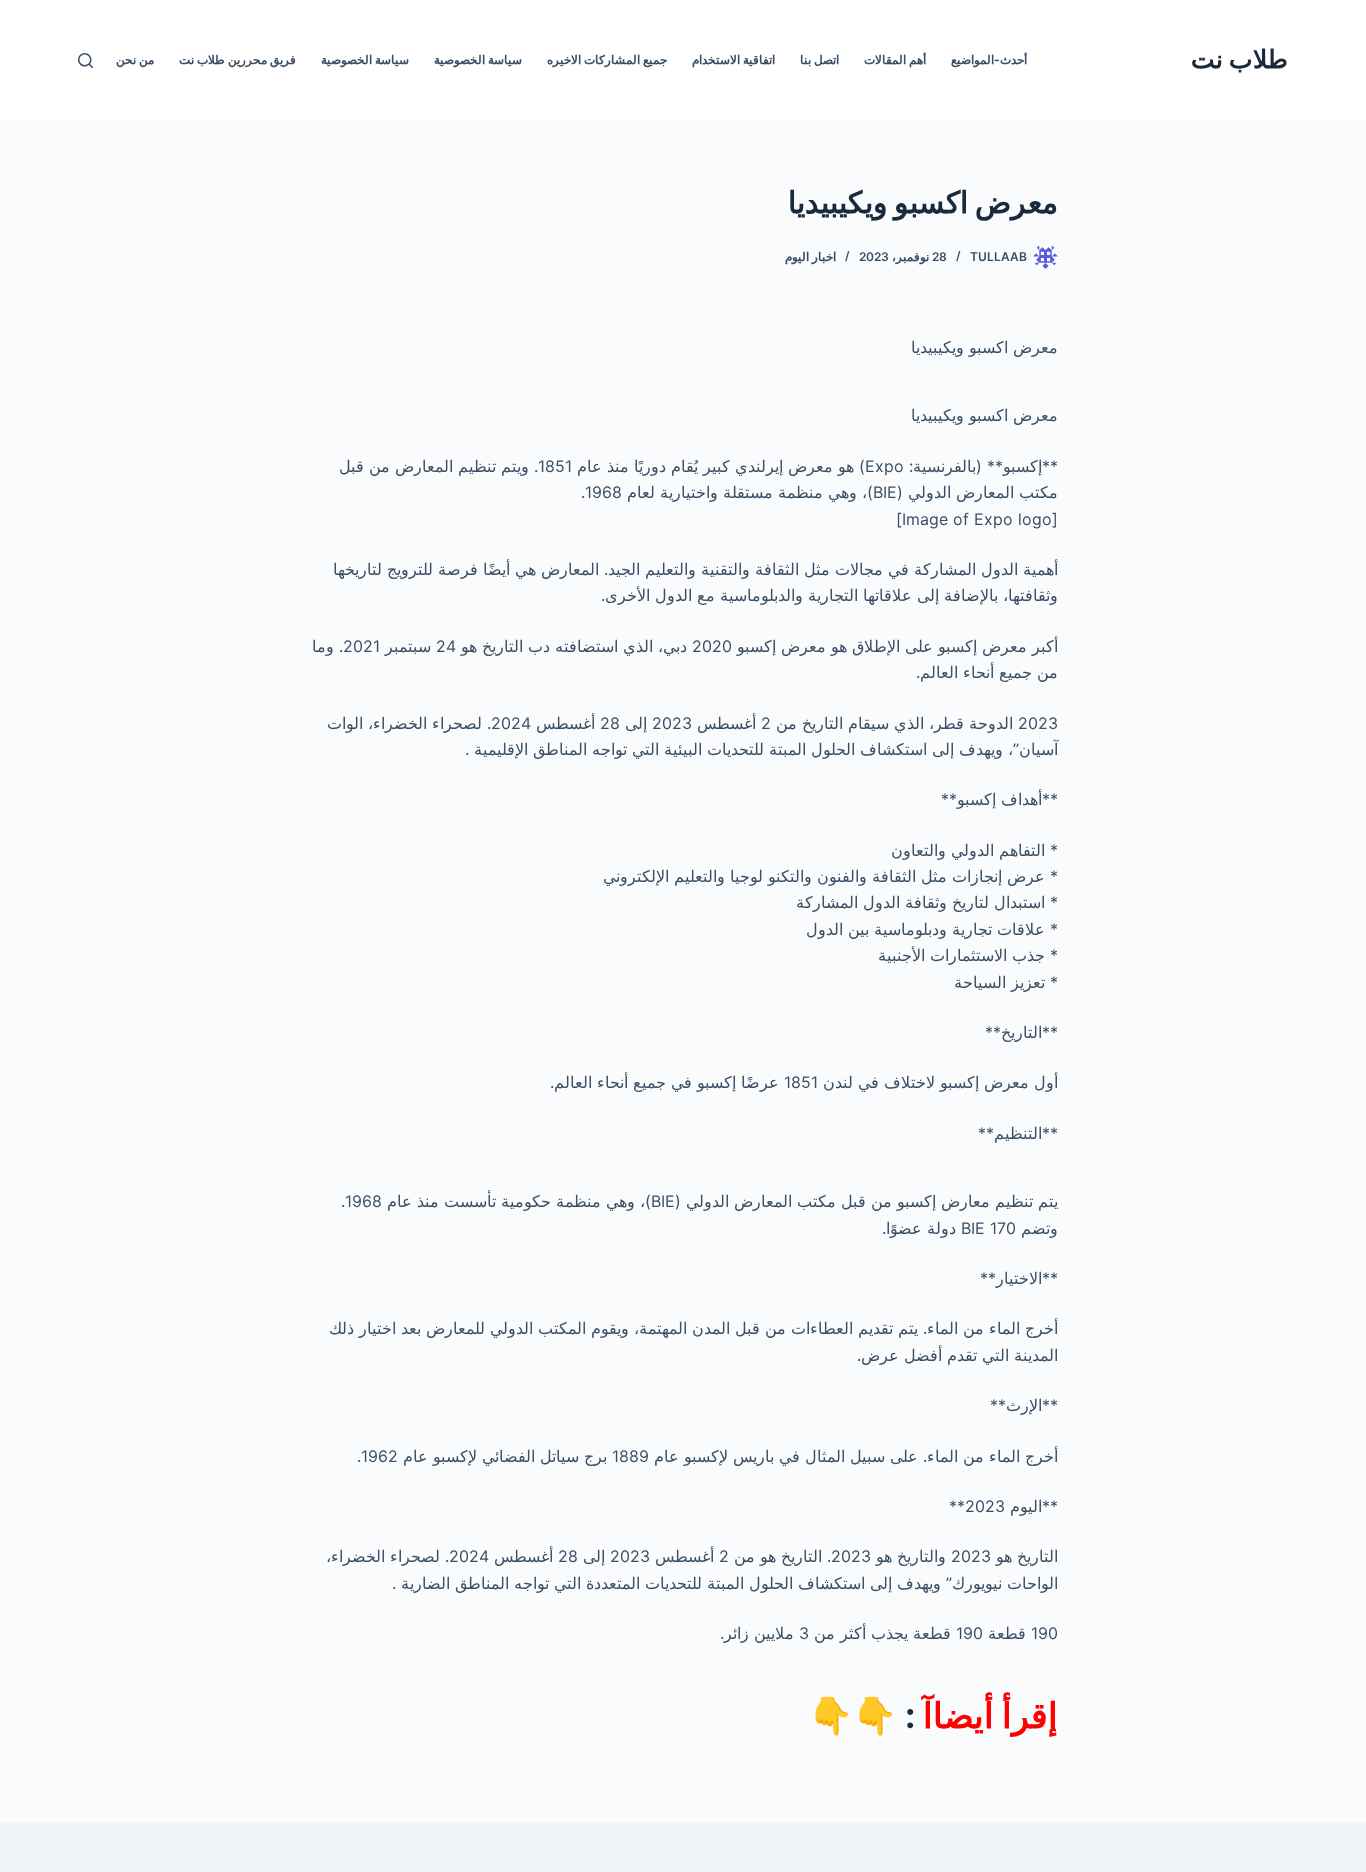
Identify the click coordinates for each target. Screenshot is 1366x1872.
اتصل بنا (819, 59)
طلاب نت (1239, 59)
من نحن (135, 59)
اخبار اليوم (810, 256)
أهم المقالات (895, 59)
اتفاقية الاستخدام (733, 59)
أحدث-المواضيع (989, 59)
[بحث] (85, 60)
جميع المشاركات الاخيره (607, 59)
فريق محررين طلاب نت (237, 59)
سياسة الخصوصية (478, 59)
